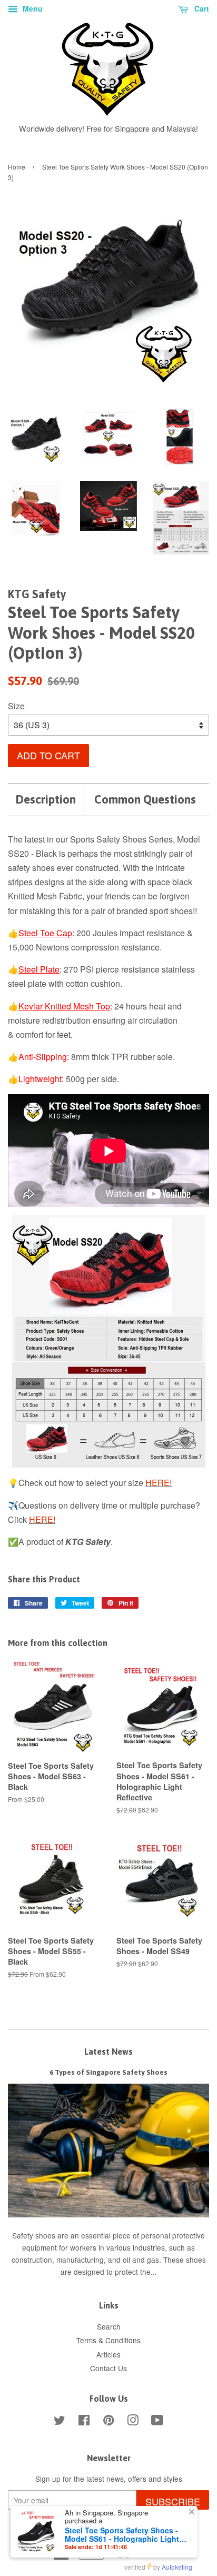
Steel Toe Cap (45, 933)
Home (17, 167)
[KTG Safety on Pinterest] (108, 2422)
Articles (108, 2354)
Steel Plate (39, 969)
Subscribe (173, 2501)
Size (16, 706)
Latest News (108, 2052)
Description (46, 799)
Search (109, 2326)
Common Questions (145, 799)
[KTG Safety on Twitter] (60, 2422)
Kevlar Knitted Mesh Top (64, 1006)
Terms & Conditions (108, 2340)
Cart (201, 8)
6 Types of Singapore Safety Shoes (108, 2072)
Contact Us (108, 2368)
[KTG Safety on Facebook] (84, 2422)
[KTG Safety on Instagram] (133, 2422)
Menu (32, 8)
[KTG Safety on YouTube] (157, 2422)
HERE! (159, 1483)
